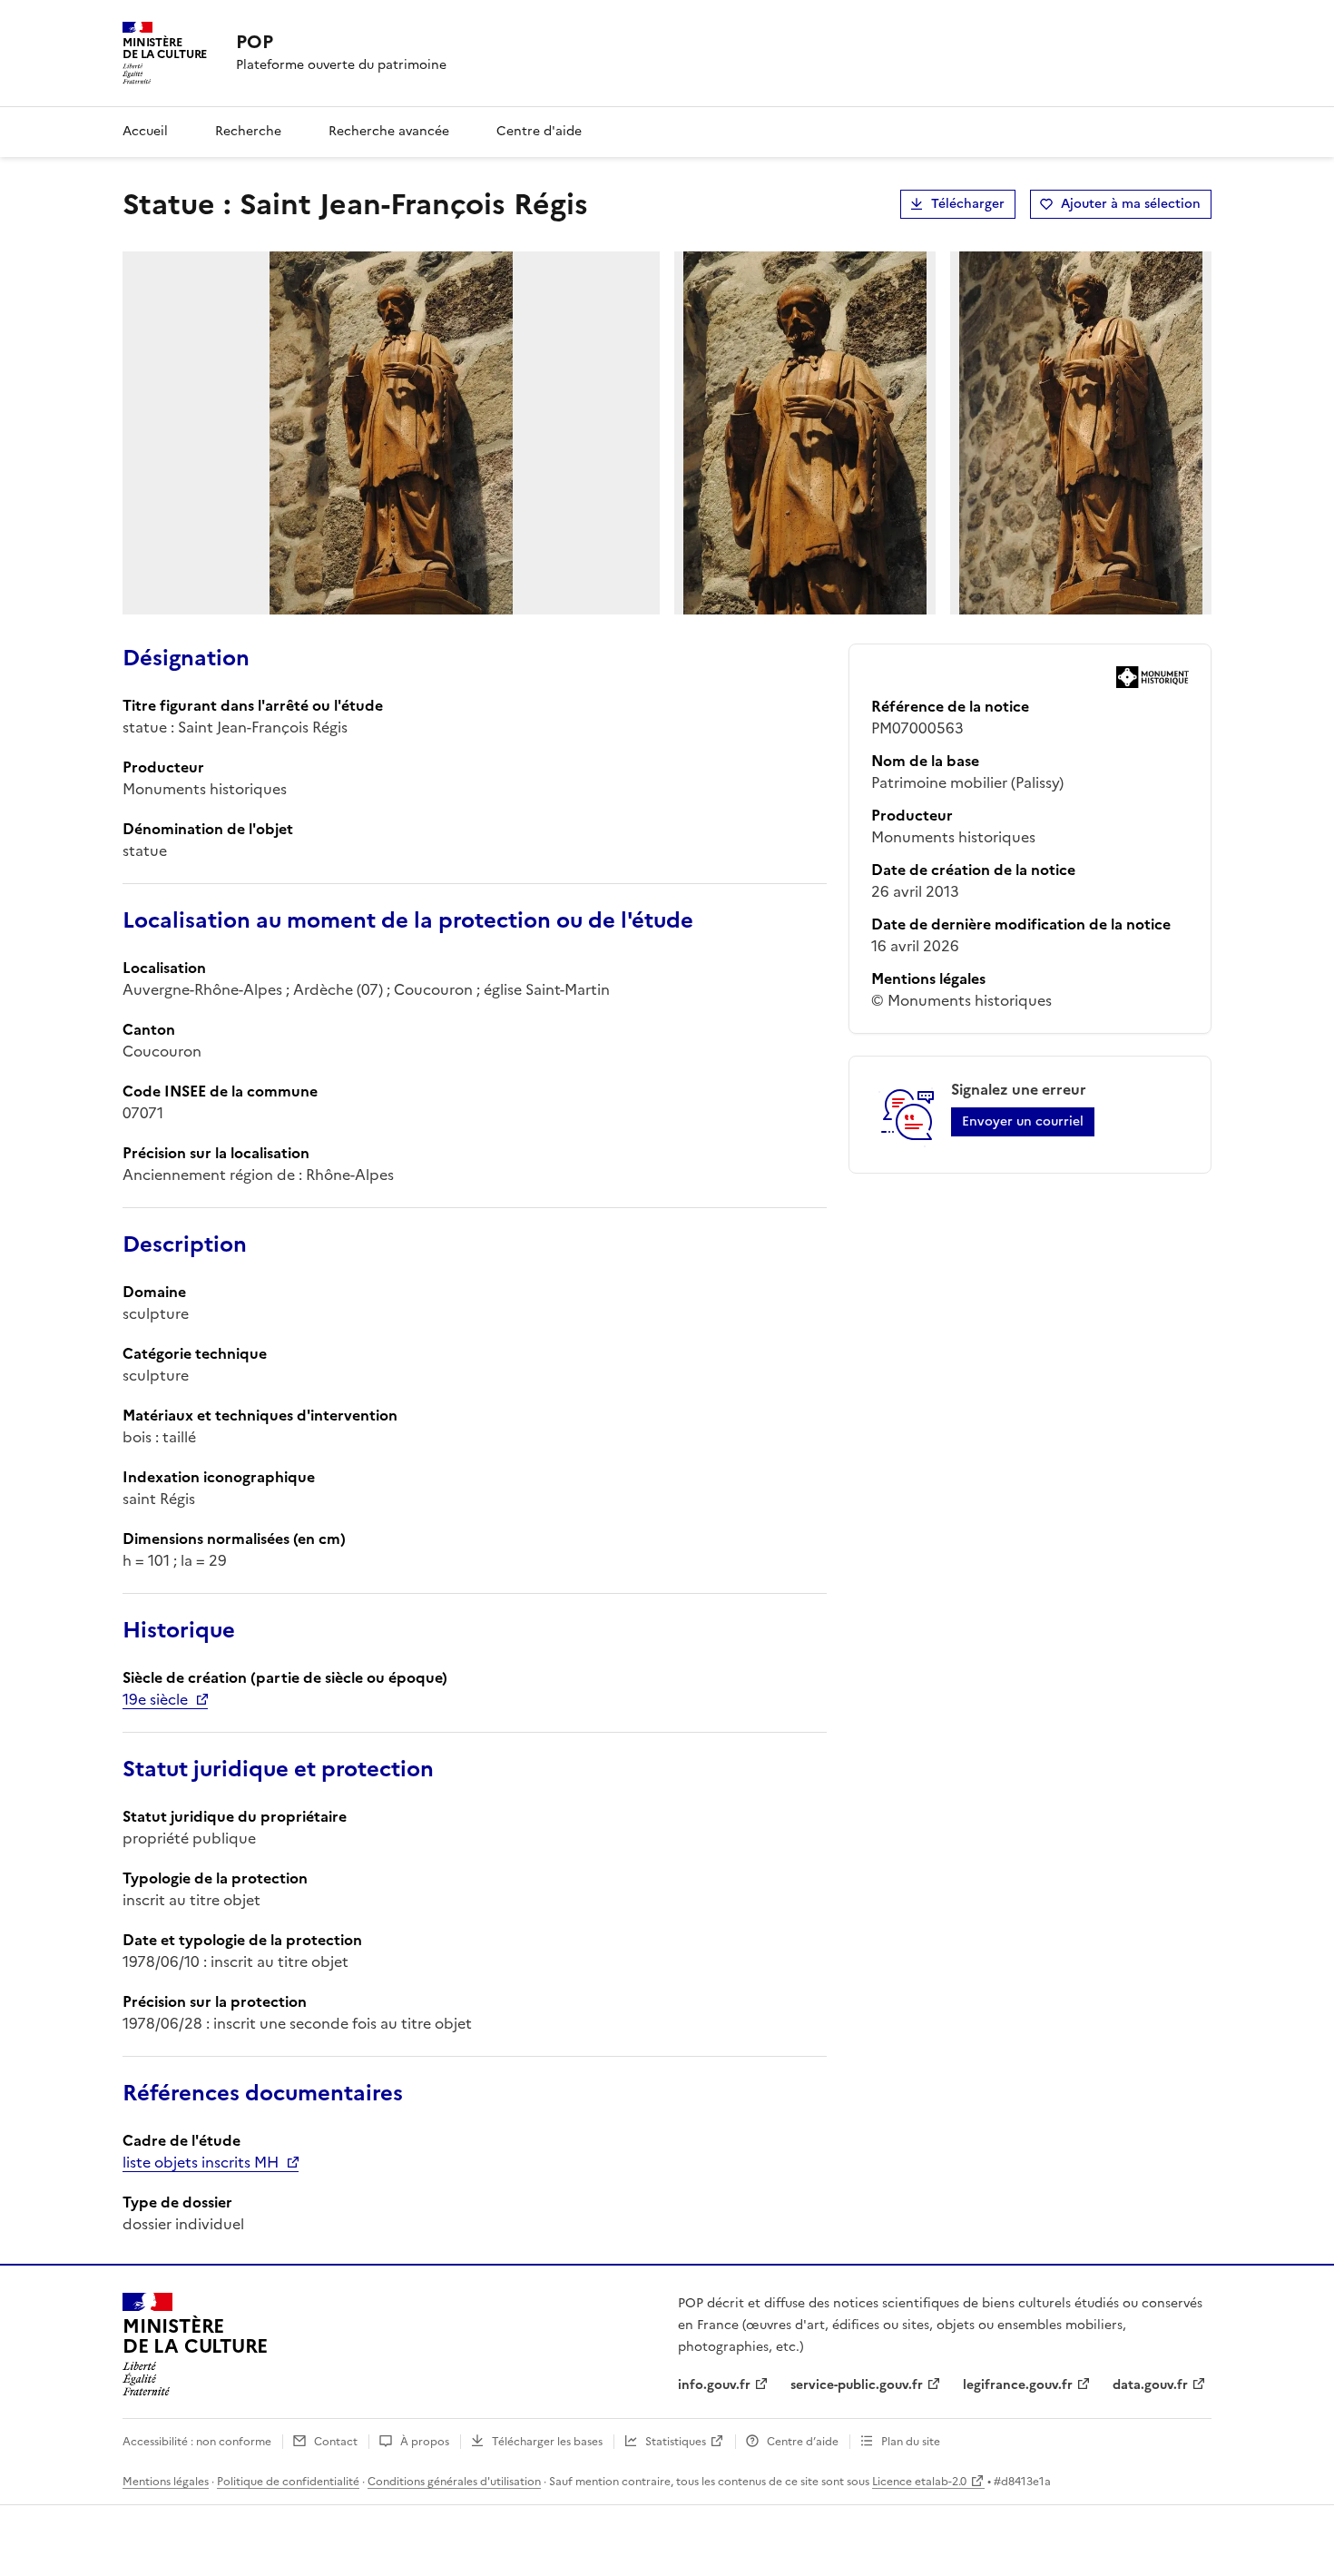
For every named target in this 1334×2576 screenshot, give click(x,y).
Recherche (248, 131)
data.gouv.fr (1150, 2385)
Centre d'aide (539, 131)
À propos (425, 2442)
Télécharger (968, 204)
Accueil (145, 131)
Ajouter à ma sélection (1131, 204)
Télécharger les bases (547, 2442)
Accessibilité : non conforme (197, 2442)
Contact (336, 2442)
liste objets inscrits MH (201, 2162)
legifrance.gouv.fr (1018, 2385)
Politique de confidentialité (288, 2482)
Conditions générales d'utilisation (454, 2482)
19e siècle (155, 1699)
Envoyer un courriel (1023, 1121)
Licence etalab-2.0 (919, 2482)
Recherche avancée (389, 131)
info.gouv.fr (714, 2385)
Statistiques (676, 2442)
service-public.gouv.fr (857, 2385)
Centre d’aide (803, 2442)
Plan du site (911, 2442)
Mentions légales (166, 2482)
